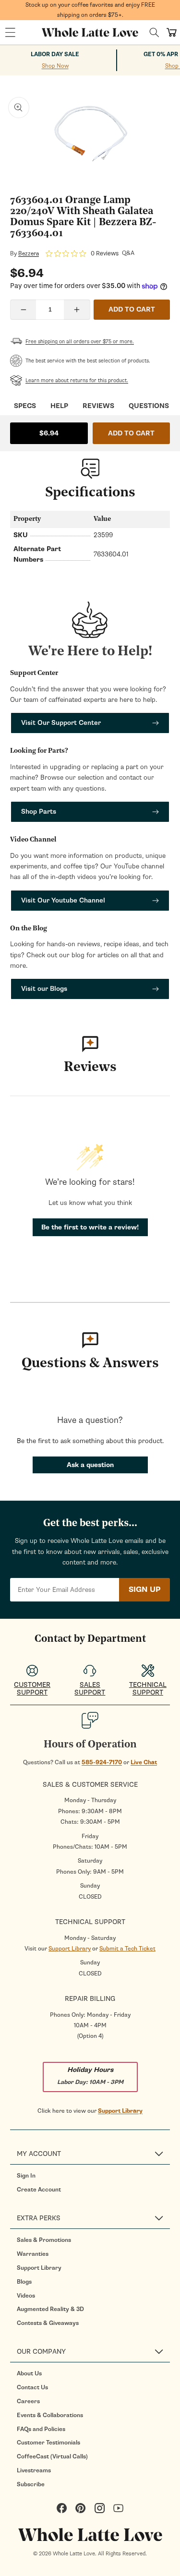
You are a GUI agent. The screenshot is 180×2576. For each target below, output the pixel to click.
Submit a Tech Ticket (127, 1949)
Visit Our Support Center (61, 723)
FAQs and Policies (41, 2429)
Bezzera (29, 253)
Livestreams (34, 2470)
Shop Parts (39, 812)
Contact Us (32, 2387)
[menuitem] (93, 2176)
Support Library (70, 1949)
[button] (10, 33)
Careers (28, 2401)
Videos (26, 2296)
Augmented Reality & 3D (50, 2309)
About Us (29, 2373)
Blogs (24, 2282)
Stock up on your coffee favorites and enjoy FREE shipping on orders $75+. (90, 10)
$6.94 (49, 433)
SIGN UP (144, 1589)
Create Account (39, 2190)
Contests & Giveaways (48, 2323)
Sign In (26, 2176)
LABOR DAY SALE (55, 54)
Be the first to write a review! (90, 1227)
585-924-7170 (102, 1762)
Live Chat (144, 1762)
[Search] (154, 32)
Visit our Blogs (44, 989)
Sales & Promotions (44, 2240)
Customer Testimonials (48, 2443)
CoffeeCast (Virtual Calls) (52, 2456)
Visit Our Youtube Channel (63, 900)
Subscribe (31, 2484)
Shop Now (55, 66)
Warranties (33, 2254)
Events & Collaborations (50, 2415)
